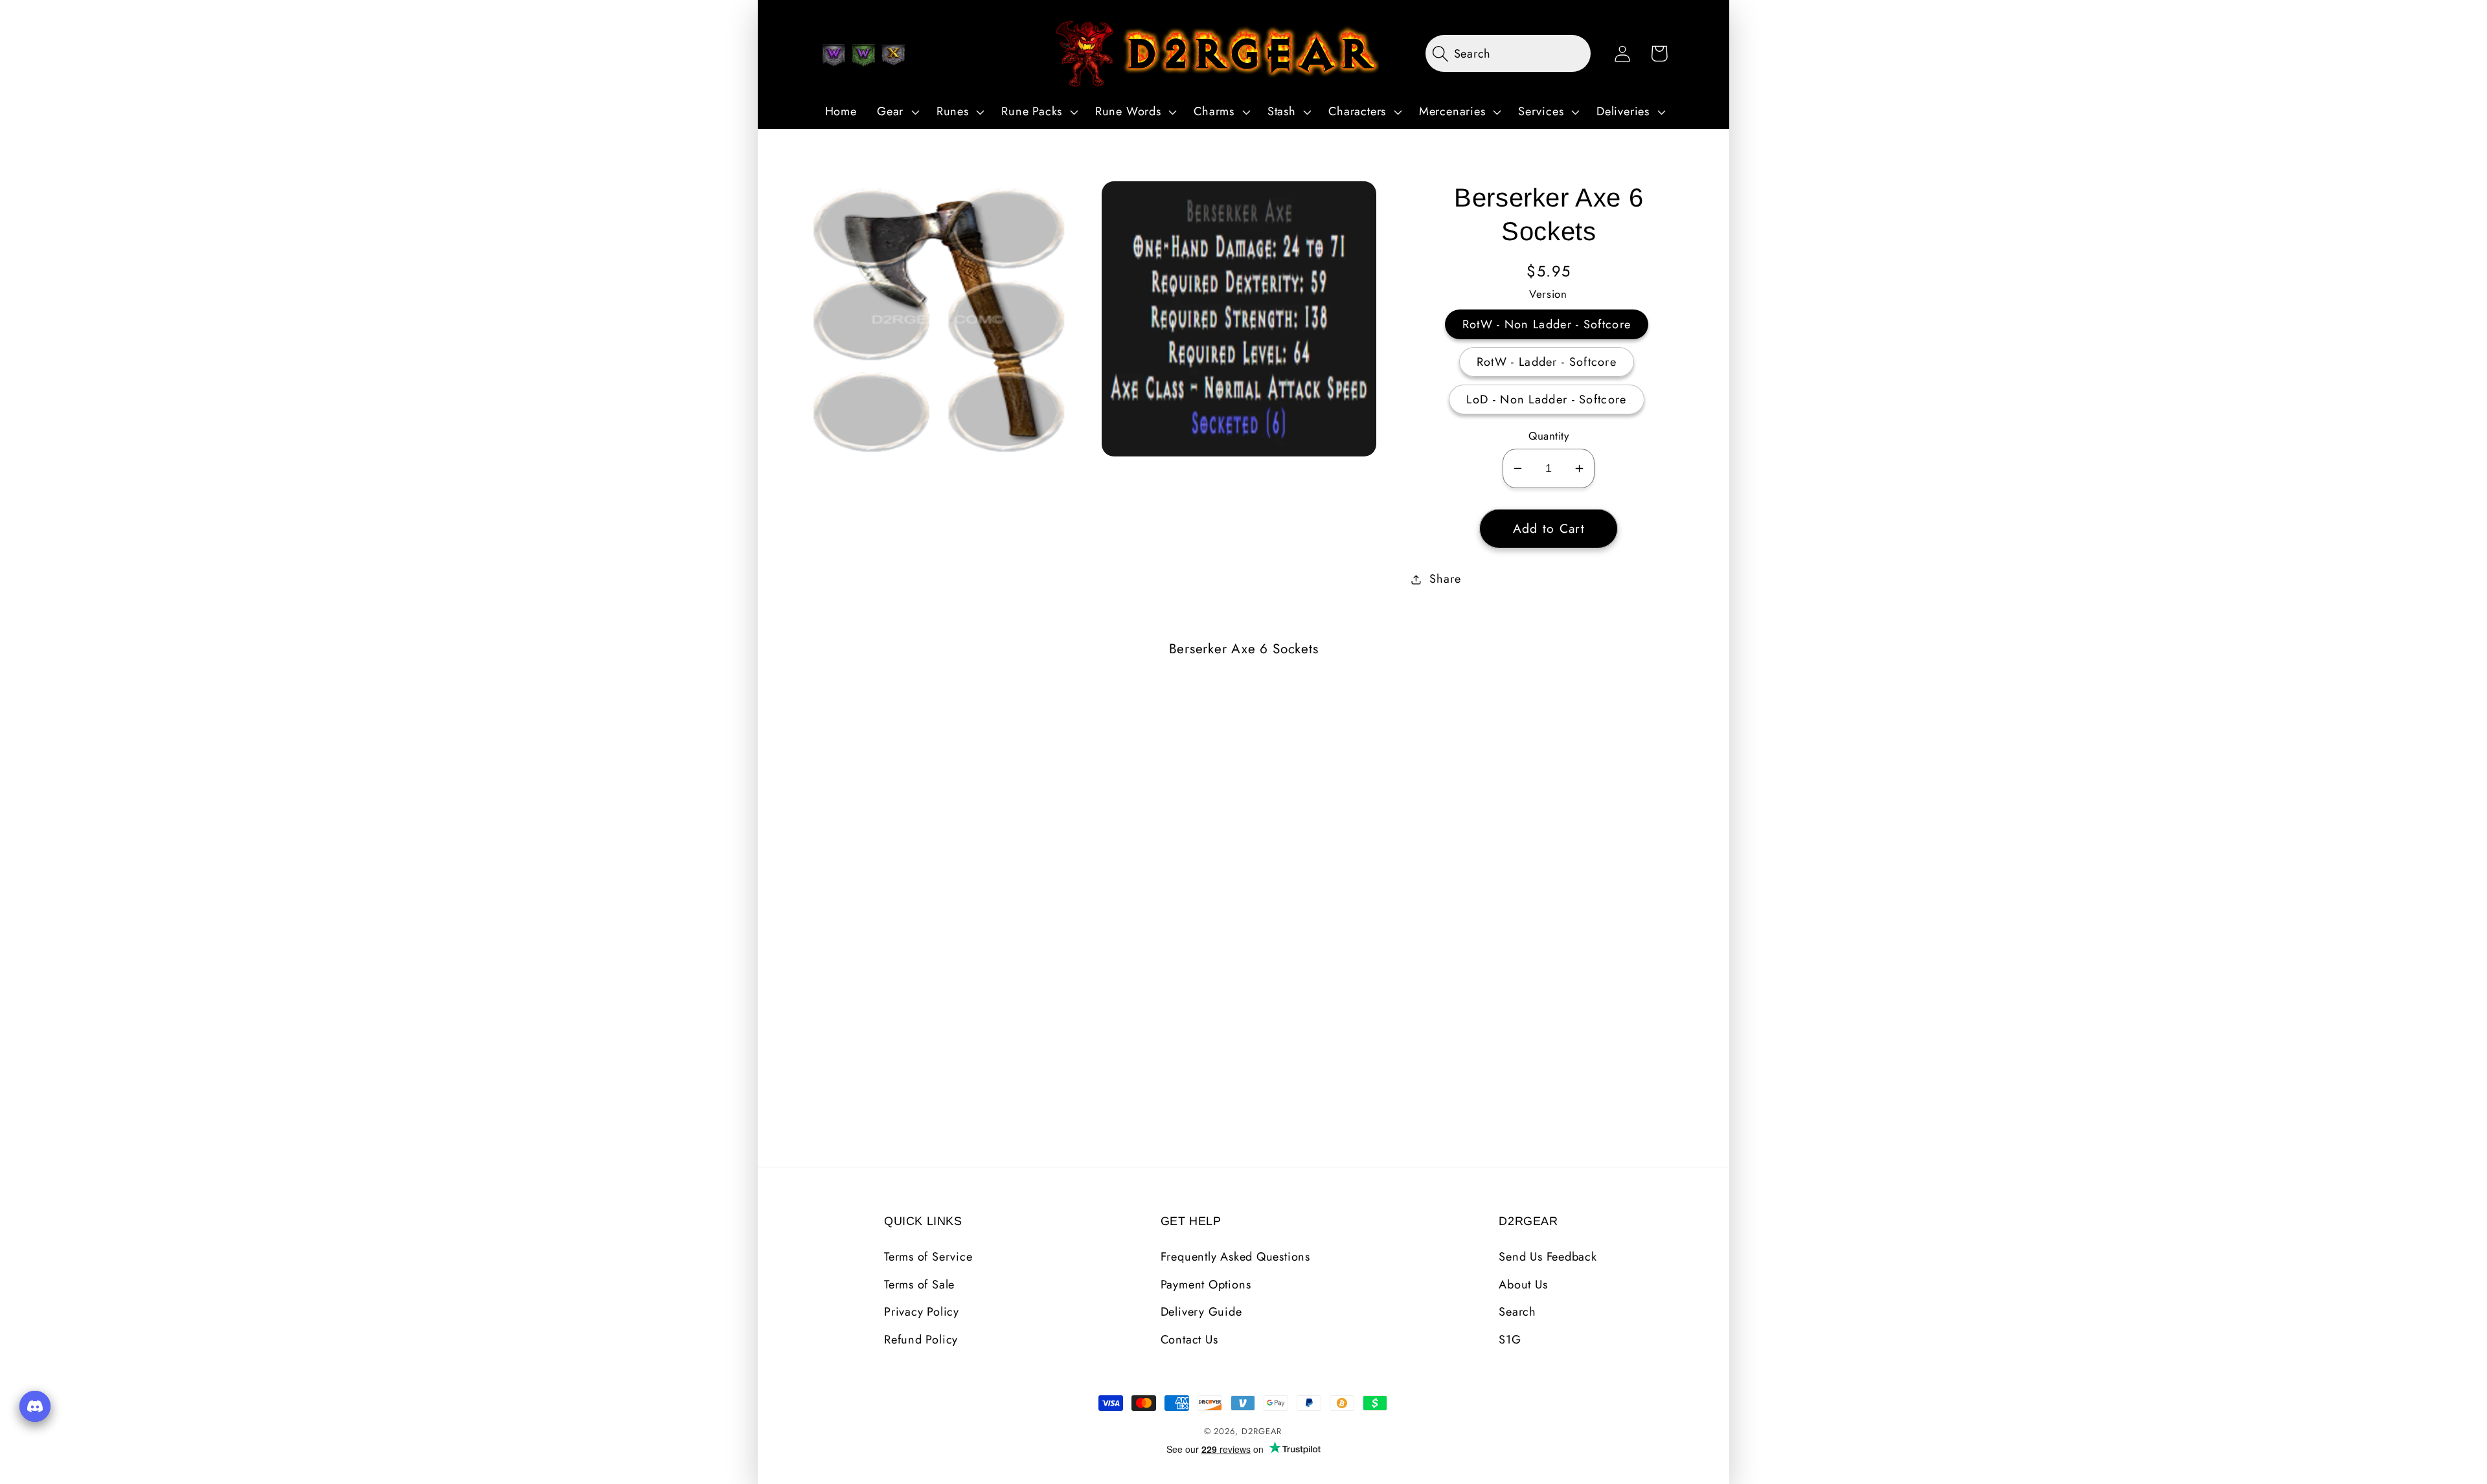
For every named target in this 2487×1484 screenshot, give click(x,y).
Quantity (1549, 436)
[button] (896, 112)
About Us (1523, 1285)
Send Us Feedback (1548, 1257)
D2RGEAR (1262, 1431)
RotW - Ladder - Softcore (1547, 362)
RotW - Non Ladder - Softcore (1547, 324)
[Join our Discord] (35, 1406)
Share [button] (1445, 579)
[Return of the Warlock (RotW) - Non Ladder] (834, 55)
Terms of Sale (919, 1285)
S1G (1510, 1340)
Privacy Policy (922, 1312)
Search (1517, 1312)
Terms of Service (928, 1257)
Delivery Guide (1201, 1312)
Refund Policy (921, 1340)
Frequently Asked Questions (1235, 1257)
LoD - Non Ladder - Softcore (1546, 399)
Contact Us (1189, 1340)
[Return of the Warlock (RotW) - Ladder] (863, 55)
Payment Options (1206, 1285)
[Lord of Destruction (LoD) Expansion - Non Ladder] (893, 55)
